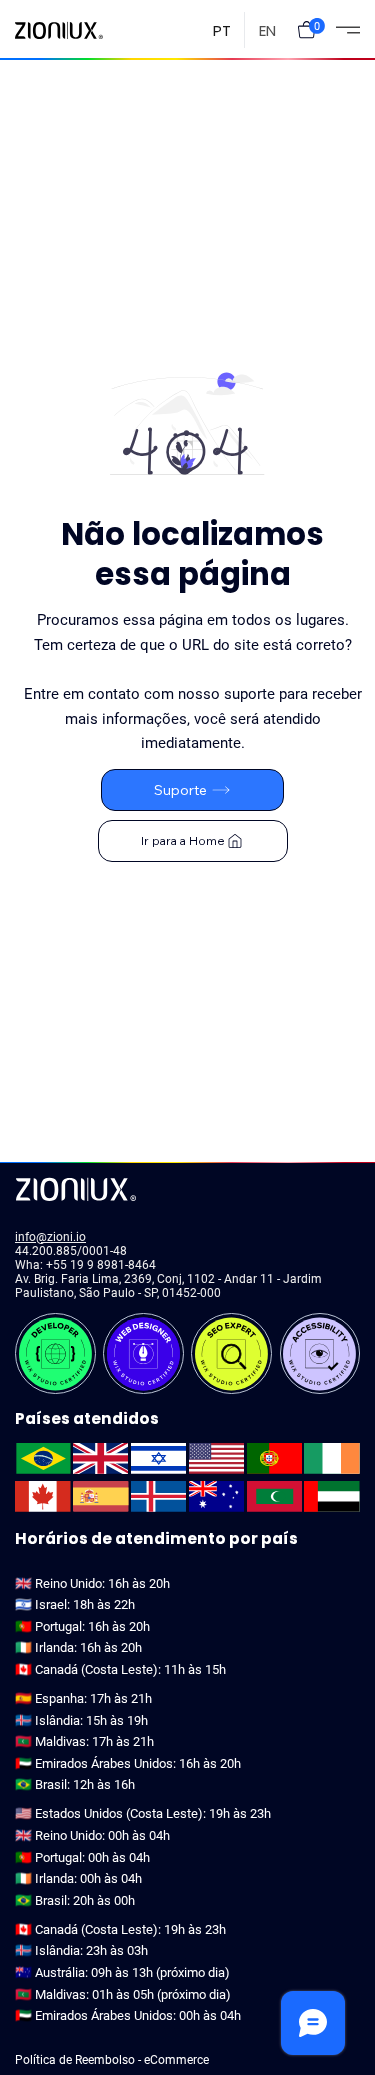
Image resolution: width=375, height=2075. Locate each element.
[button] (306, 29)
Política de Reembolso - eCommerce (112, 2060)
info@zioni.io (50, 1237)
